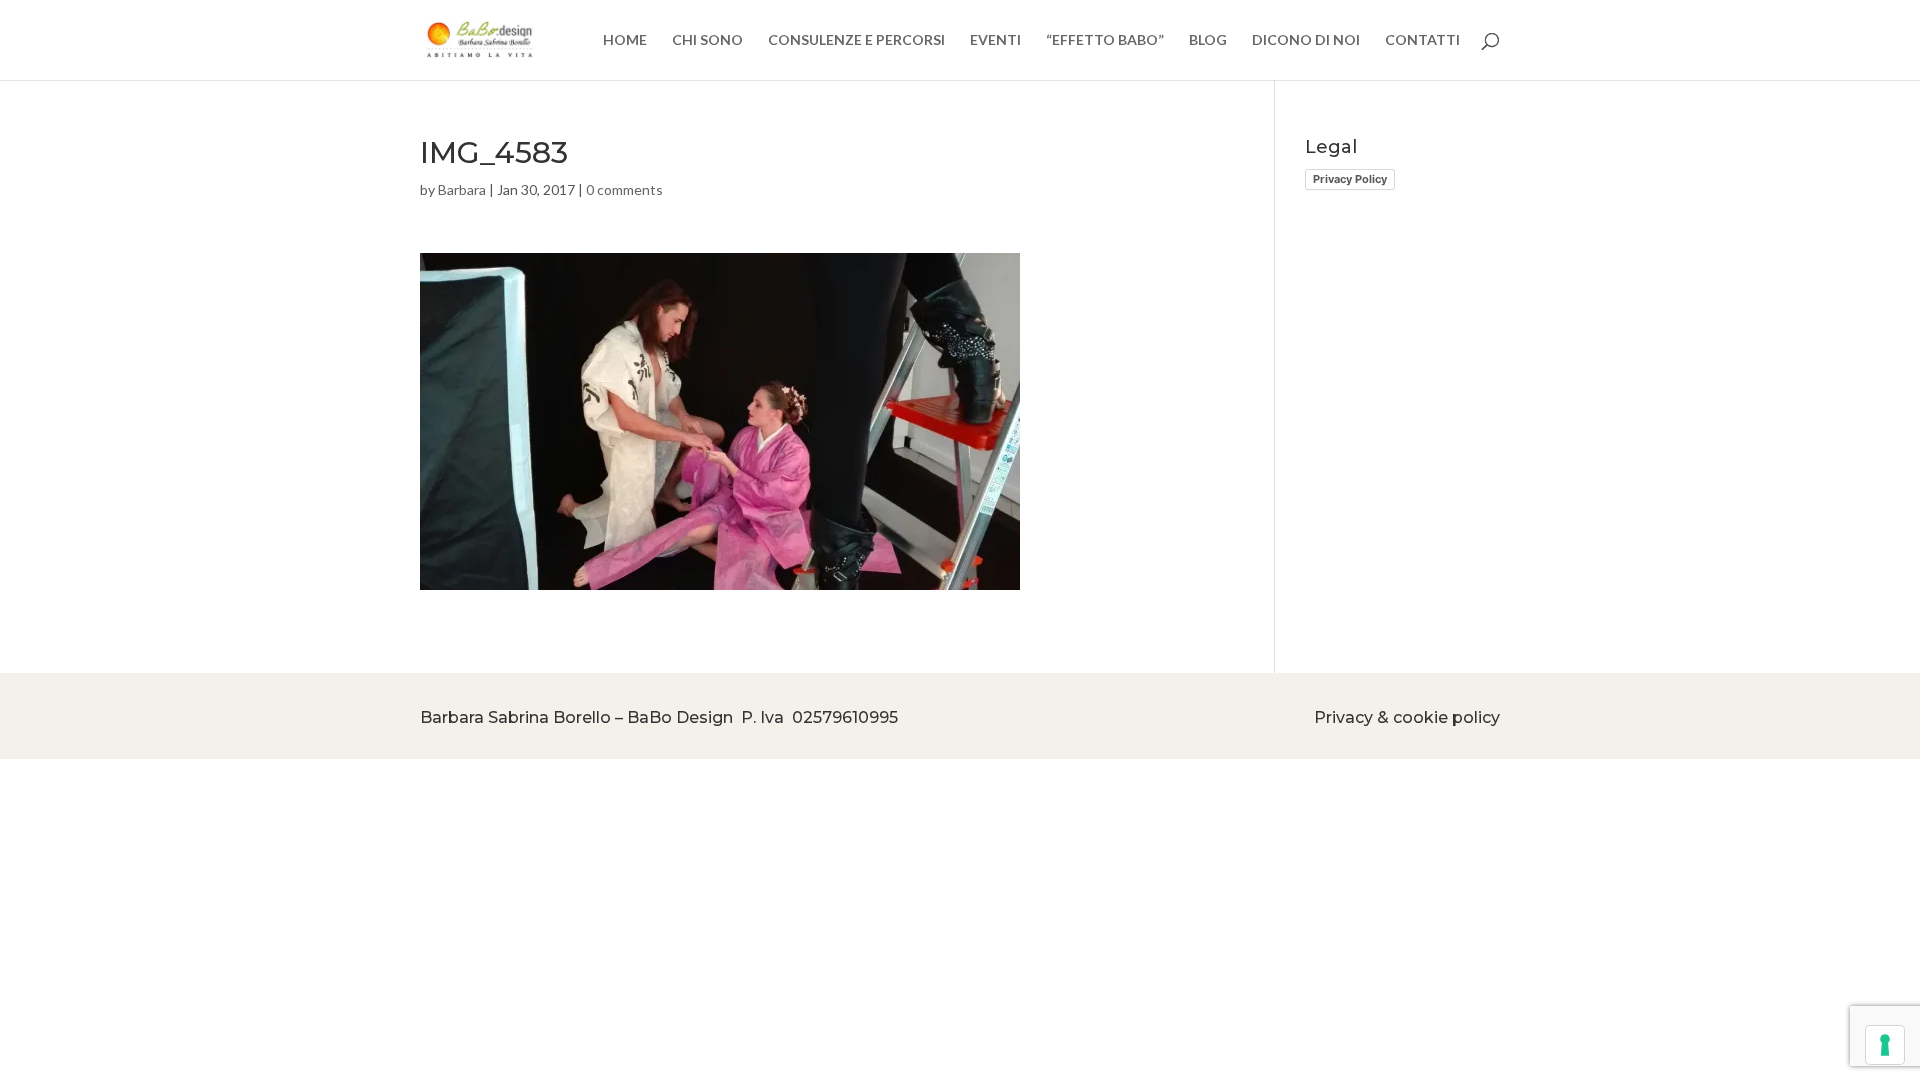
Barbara (462, 189)
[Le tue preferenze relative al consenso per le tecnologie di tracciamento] (1885, 1045)
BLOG (1208, 40)
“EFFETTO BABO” (1105, 40)
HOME (625, 40)
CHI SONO (707, 40)
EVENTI (995, 40)
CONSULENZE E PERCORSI (856, 40)
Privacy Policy (1350, 179)
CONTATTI (1422, 40)
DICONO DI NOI (1306, 40)
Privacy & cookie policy (1407, 717)
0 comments (624, 189)
